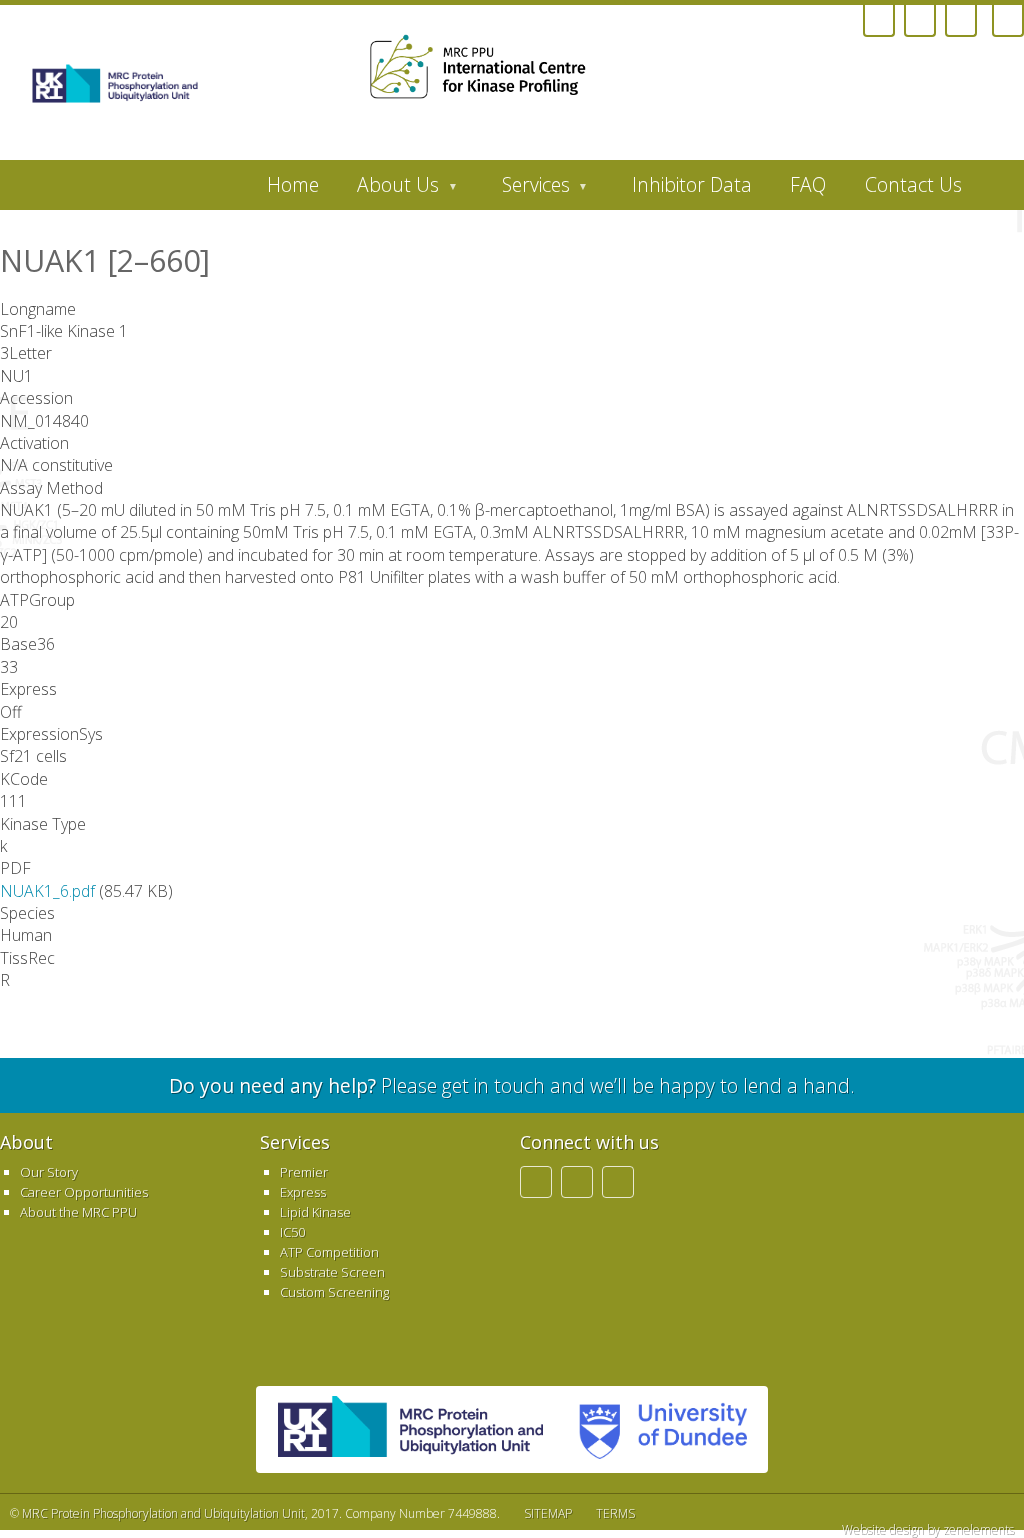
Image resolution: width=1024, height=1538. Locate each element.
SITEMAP (548, 1513)
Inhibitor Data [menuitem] (692, 184)
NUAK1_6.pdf (47, 891)
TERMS (615, 1513)
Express (303, 1192)
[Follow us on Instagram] (879, 21)
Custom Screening (334, 1292)
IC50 (292, 1232)
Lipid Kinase (315, 1212)
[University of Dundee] (530, 74)
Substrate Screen (332, 1272)
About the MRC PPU (78, 1212)
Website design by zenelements (928, 1530)
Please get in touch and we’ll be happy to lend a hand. (512, 1085)
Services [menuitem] (526, 190)
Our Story (49, 1172)
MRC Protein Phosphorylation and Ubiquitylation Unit (163, 1513)
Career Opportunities (84, 1192)
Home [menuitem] (293, 184)
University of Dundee (655, 1429)
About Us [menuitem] (388, 190)
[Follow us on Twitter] (961, 21)
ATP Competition (329, 1252)
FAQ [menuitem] (808, 184)
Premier (304, 1172)
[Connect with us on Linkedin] (920, 21)
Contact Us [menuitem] (913, 184)
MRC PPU (410, 1429)
